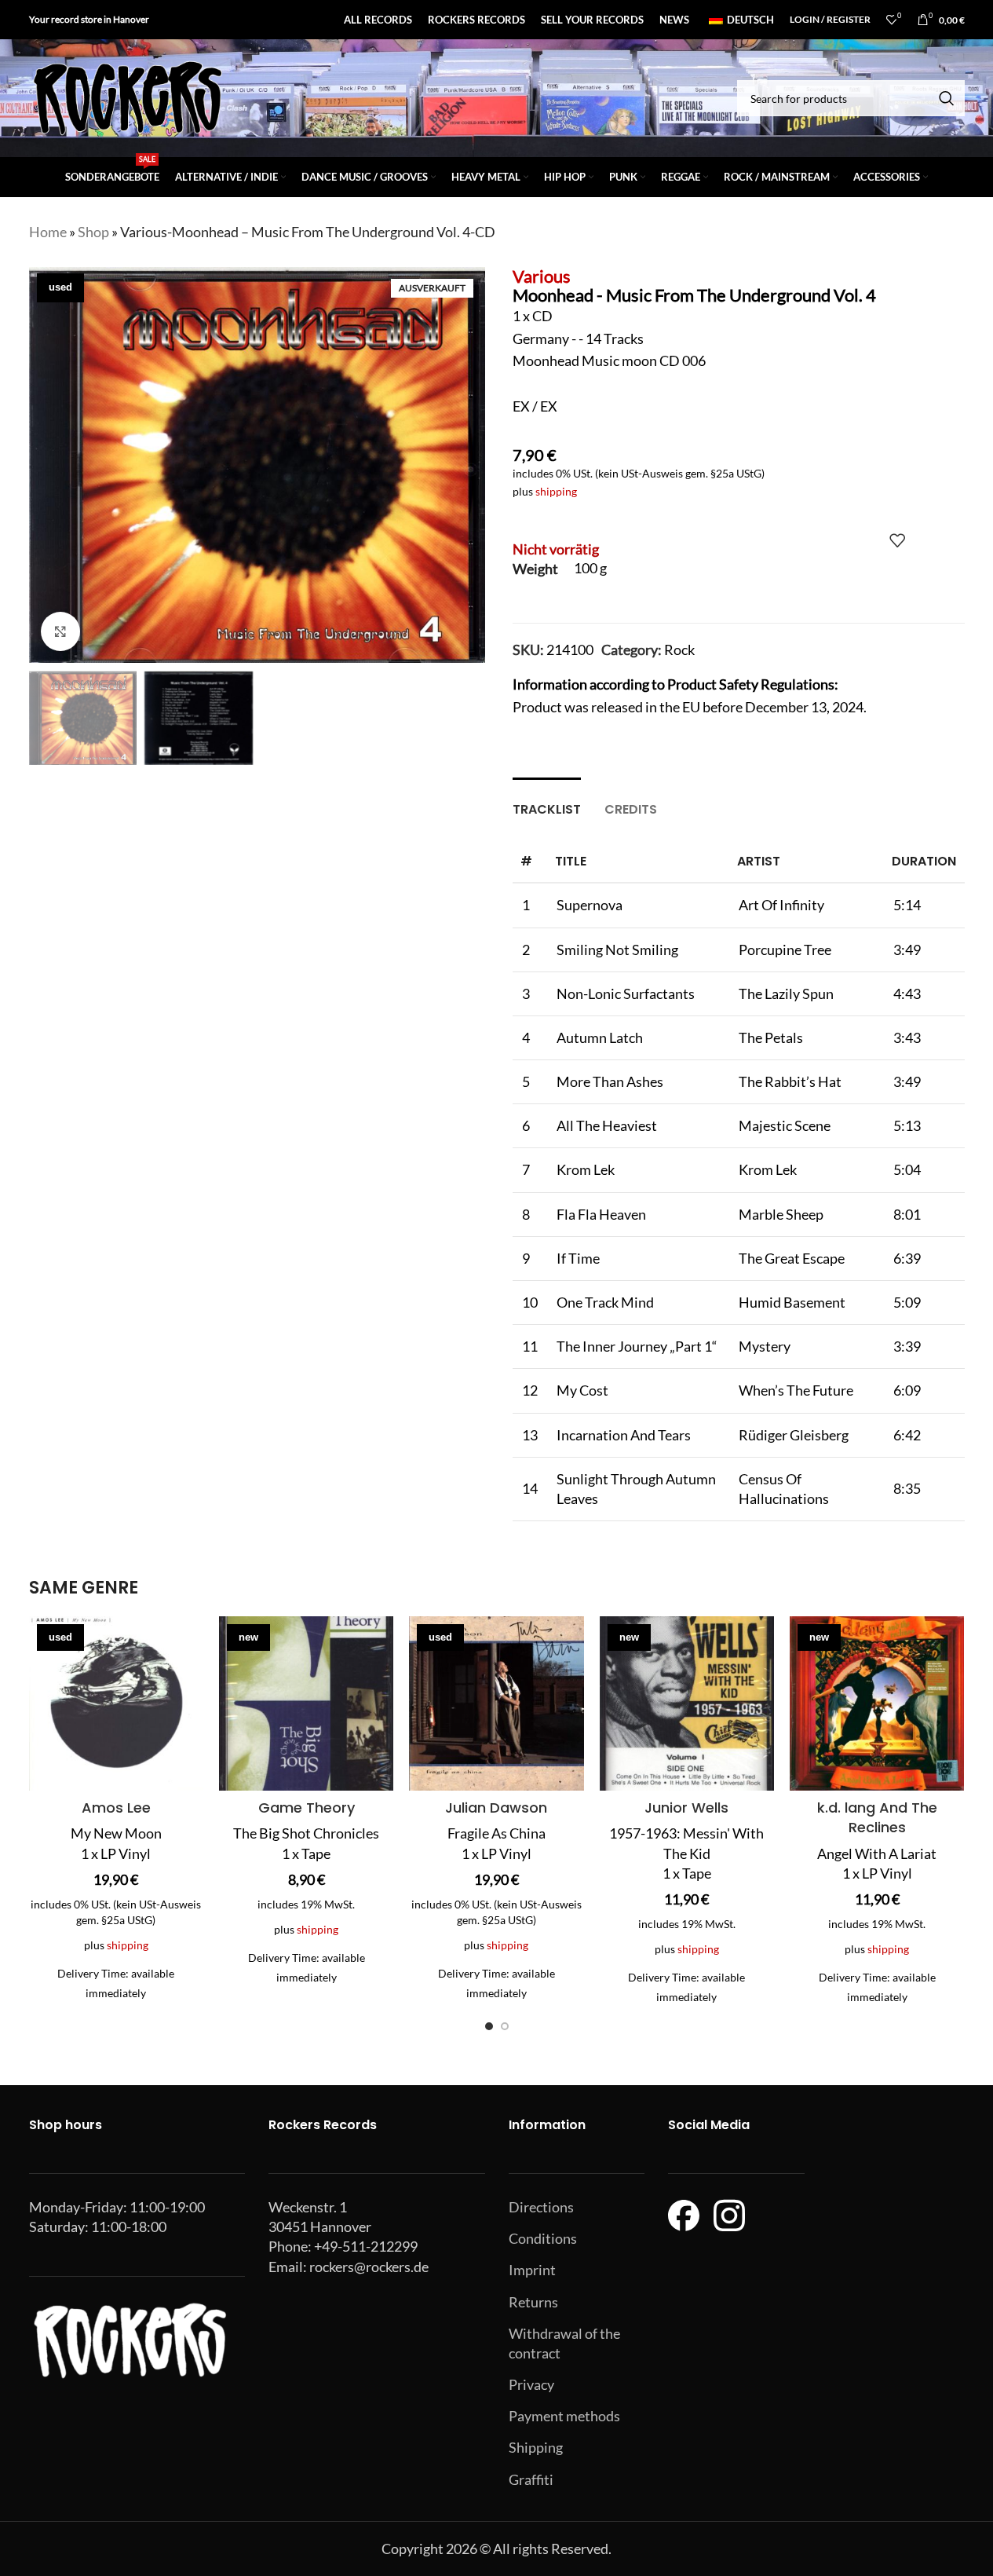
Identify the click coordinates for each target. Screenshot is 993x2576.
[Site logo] (127, 97)
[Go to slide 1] (489, 2026)
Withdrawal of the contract (564, 2343)
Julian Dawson (496, 1808)
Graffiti (531, 2479)
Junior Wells (686, 1808)
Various (542, 276)
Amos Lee (116, 1808)
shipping (556, 491)
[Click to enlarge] (60, 631)
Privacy (531, 2384)
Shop (93, 232)
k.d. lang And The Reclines (877, 1817)
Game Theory (307, 1808)
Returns (533, 2302)
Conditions (543, 2238)
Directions (541, 2207)
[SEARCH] (947, 98)
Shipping (536, 2447)
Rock (679, 649)
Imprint (532, 2270)
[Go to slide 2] (505, 2026)
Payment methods (564, 2416)
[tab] (547, 801)
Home (48, 232)
